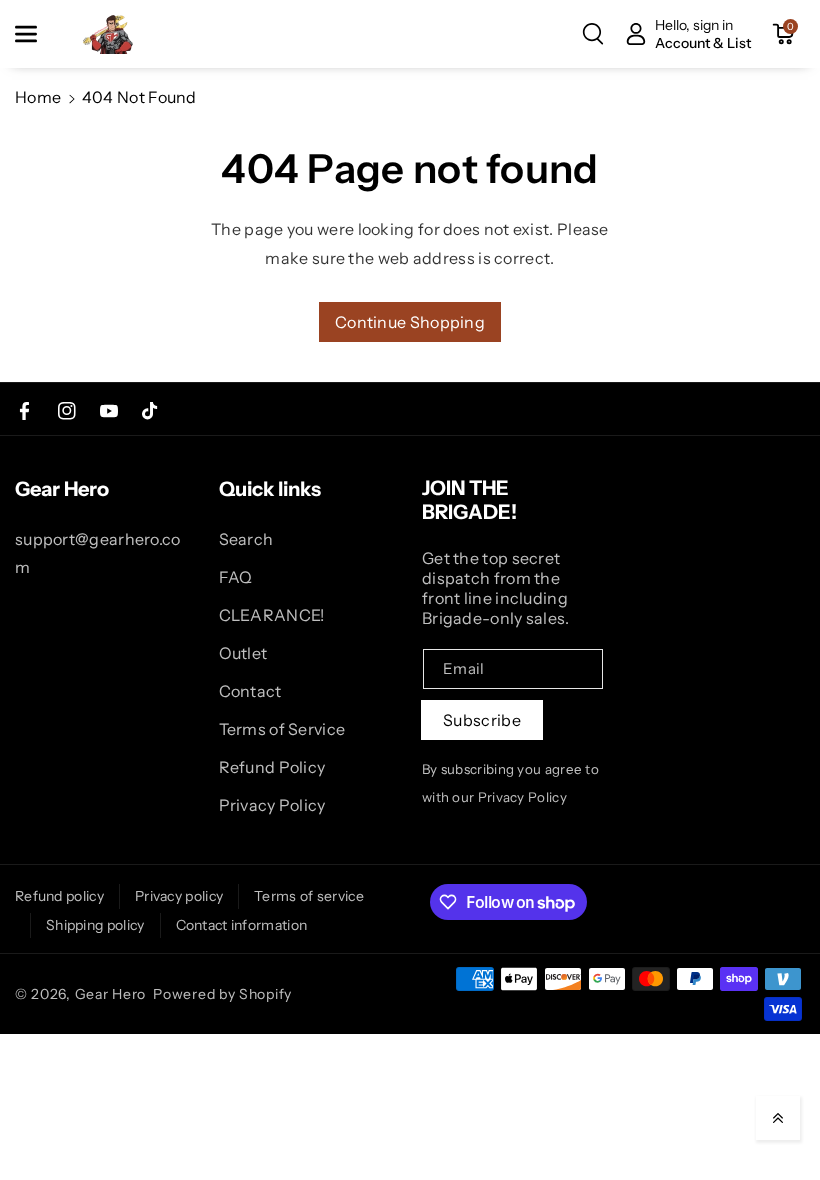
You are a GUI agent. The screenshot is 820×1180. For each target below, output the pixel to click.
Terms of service (309, 896)
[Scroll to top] (778, 1118)
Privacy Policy (272, 805)
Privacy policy (179, 896)
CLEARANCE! (272, 615)
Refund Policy (272, 767)
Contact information (242, 925)
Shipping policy (95, 925)
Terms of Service (282, 729)
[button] (37, 34)
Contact (250, 691)
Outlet (243, 653)
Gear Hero (110, 994)
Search (246, 539)
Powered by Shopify (222, 994)
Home (38, 97)
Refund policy (59, 896)
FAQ (236, 577)
